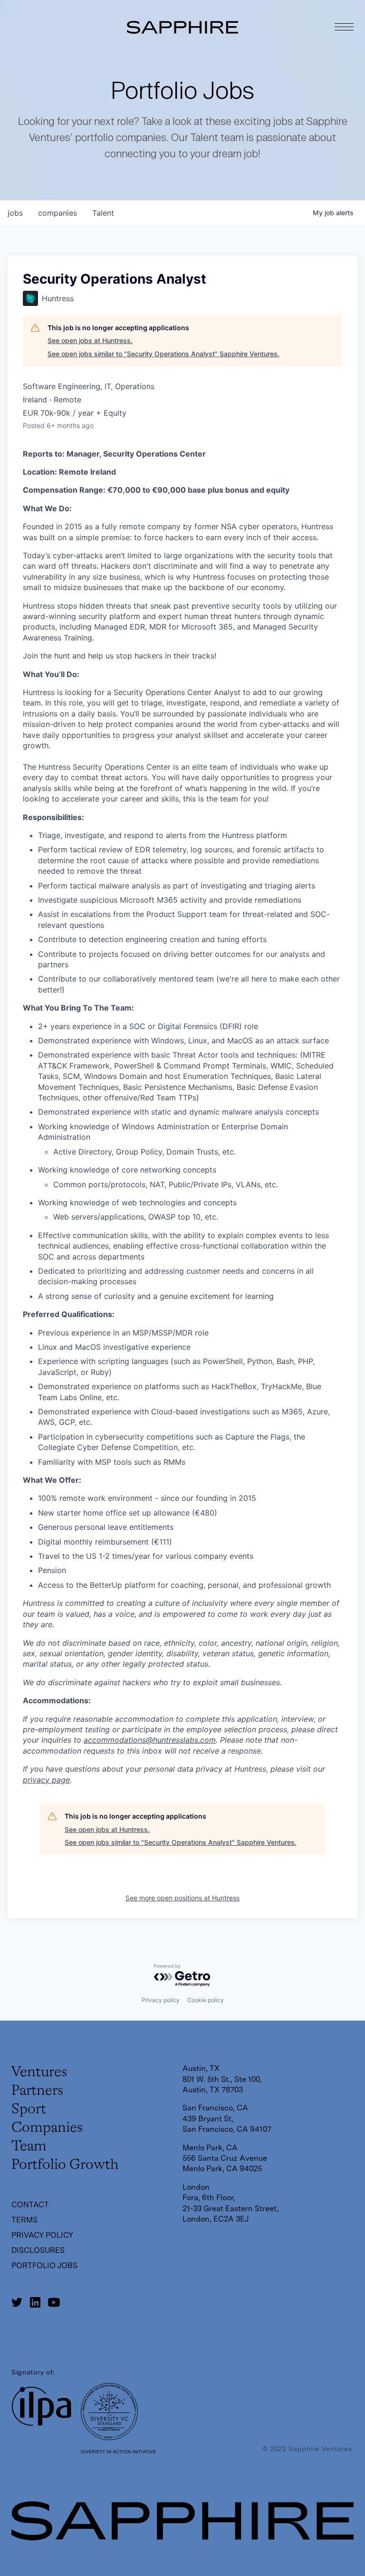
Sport (29, 2109)
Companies (47, 2128)
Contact (30, 2205)
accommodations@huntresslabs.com (150, 1740)
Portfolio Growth (65, 2165)
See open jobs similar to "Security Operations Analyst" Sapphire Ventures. (163, 354)
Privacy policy (161, 2000)
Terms (24, 2220)
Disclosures (38, 2250)
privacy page (46, 1780)
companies (58, 213)
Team (29, 2147)
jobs (15, 213)
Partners (37, 2091)
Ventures (39, 2072)
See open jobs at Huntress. (90, 340)
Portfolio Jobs (44, 2266)
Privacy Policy (42, 2235)
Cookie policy (206, 2000)
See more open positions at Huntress (182, 1898)
